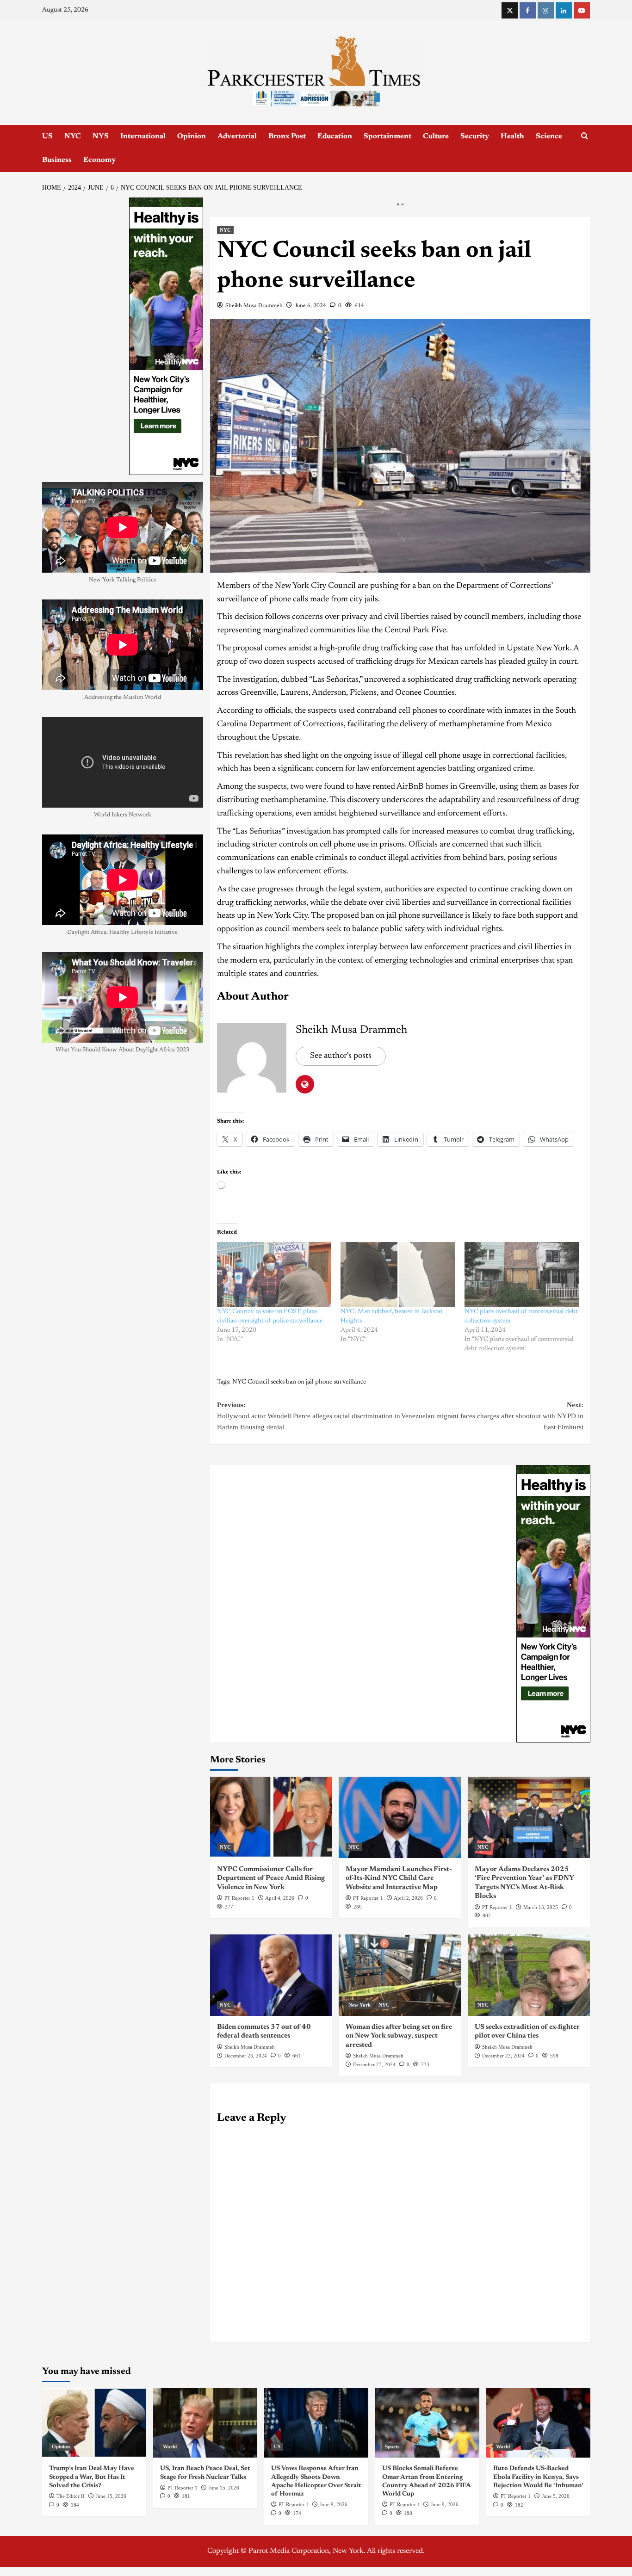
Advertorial (237, 136)
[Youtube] (582, 10)
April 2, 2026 (408, 2037)
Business (57, 160)
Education (335, 136)
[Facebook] (528, 10)
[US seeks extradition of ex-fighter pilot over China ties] (529, 2114)
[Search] (585, 136)
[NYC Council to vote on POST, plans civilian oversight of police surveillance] (274, 1414)
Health (512, 136)
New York (359, 2144)
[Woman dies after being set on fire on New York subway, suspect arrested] (400, 2114)
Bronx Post (287, 136)
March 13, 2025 (541, 2046)
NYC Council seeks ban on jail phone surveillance (299, 1521)
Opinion (192, 136)
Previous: (309, 1555)
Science (549, 136)
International (143, 136)
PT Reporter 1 (239, 2037)
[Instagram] (546, 10)
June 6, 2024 (310, 445)
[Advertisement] (316, 241)
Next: (492, 1555)
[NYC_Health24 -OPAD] (553, 1742)
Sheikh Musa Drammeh (254, 445)
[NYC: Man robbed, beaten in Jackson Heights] (398, 1414)
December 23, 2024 (246, 2194)
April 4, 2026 (280, 2037)
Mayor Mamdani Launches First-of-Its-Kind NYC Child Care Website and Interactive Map (399, 2017)
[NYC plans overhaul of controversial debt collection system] (522, 1414)
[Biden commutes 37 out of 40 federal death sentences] (271, 2114)
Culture (436, 136)
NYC (73, 136)
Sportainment (387, 136)
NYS (101, 136)
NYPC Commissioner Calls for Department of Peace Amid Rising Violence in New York (271, 2017)
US (47, 136)
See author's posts (341, 1195)
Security (475, 136)
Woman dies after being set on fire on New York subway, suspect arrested (399, 2175)
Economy (99, 160)
